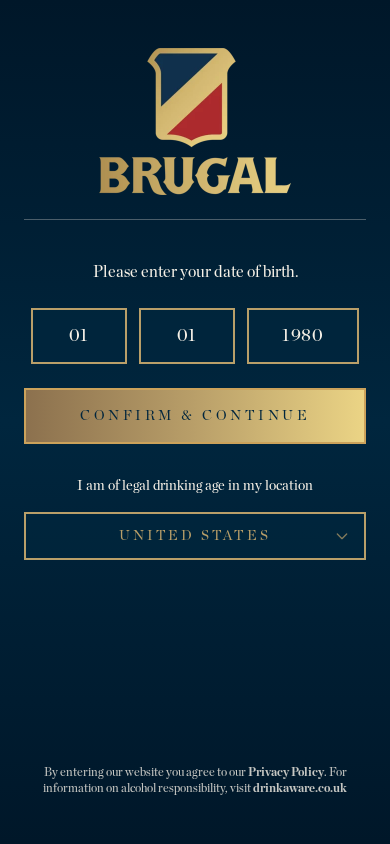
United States (194, 536)
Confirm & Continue (195, 416)
